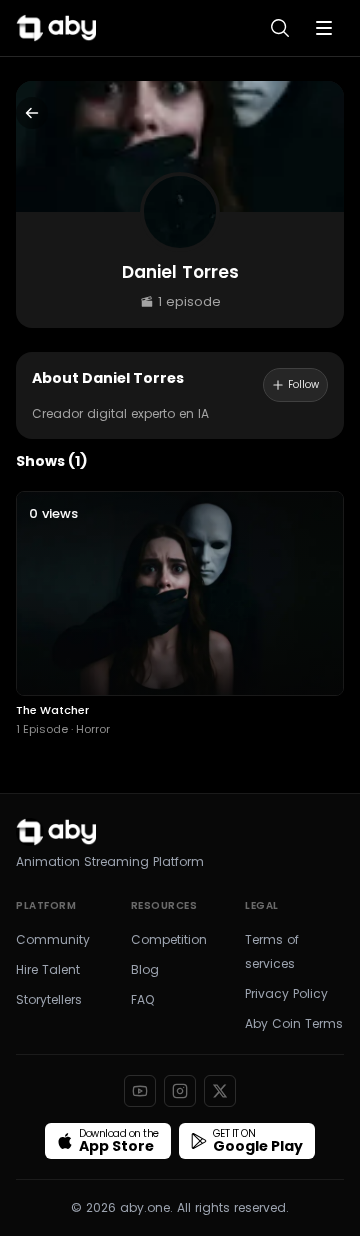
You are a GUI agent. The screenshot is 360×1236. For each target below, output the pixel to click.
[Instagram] (180, 1091)
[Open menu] (324, 28)
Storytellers (49, 999)
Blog (145, 969)
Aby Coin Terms (294, 1023)
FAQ (142, 999)
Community (53, 939)
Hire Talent (48, 969)
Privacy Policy (286, 993)
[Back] (32, 113)
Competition (169, 939)
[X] (220, 1091)
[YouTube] (140, 1091)
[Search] (280, 28)
